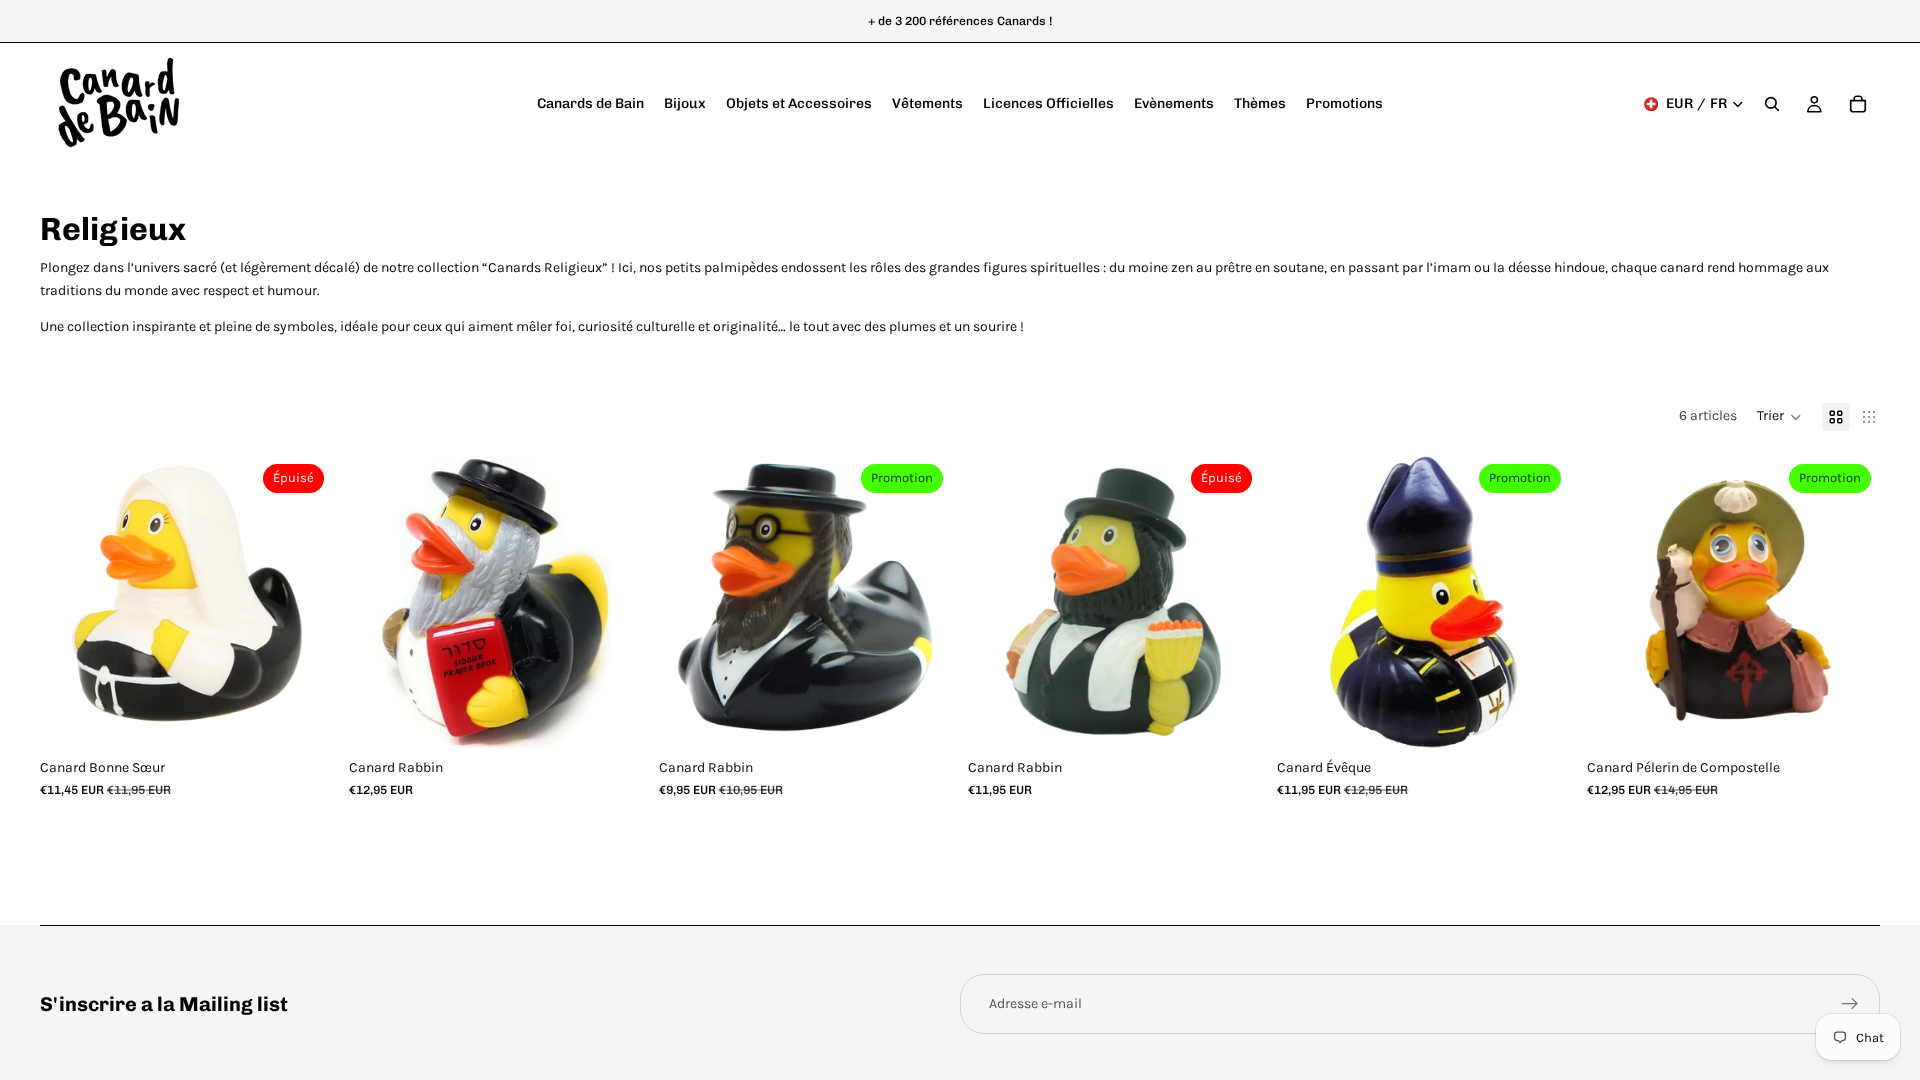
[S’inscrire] (1850, 1004)
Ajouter (629, 717)
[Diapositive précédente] (70, 602)
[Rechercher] (1772, 104)
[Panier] (1858, 104)
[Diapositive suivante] (303, 602)
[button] (1779, 417)
